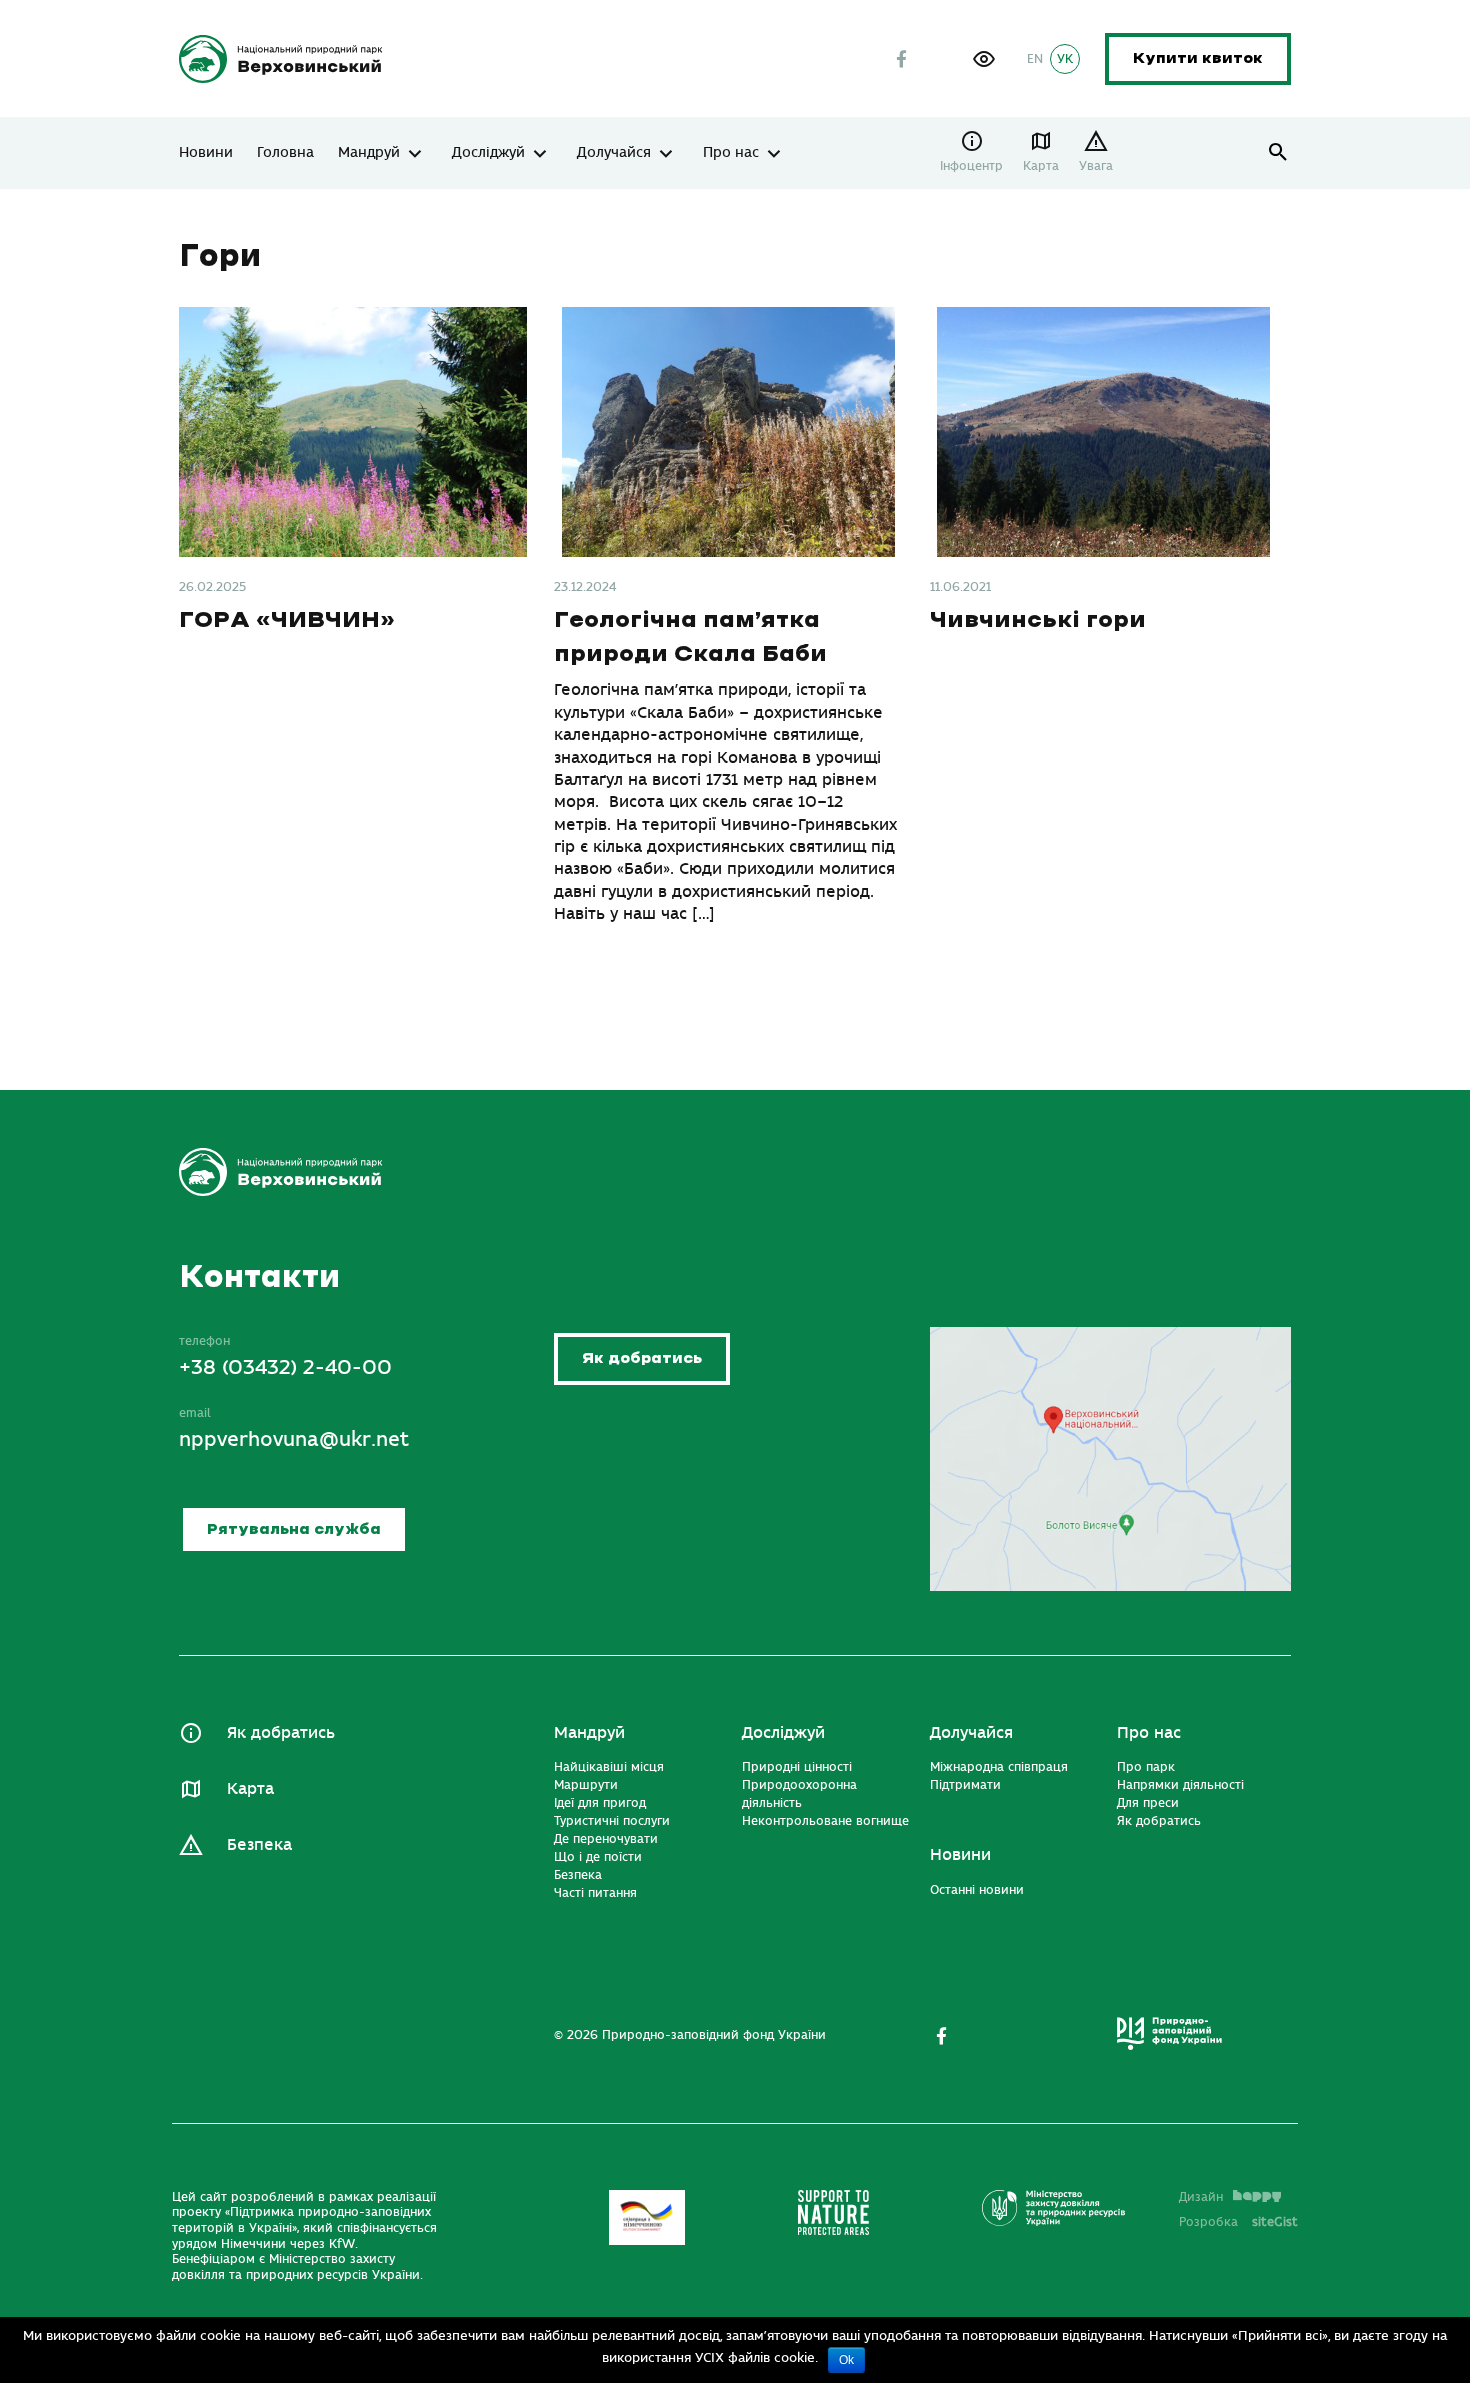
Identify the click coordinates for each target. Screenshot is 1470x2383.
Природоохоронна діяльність (799, 1794)
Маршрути (586, 1785)
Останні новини (977, 1890)
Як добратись (642, 1358)
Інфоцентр (971, 166)
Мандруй (369, 153)
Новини (206, 153)
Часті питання (595, 1893)
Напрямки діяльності (1180, 1785)
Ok (846, 2360)
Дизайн (1201, 2197)
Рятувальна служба (294, 1529)
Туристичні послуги (612, 1821)
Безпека (259, 1845)
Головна (285, 153)
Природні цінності (797, 1767)
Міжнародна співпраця (999, 1767)
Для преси (1148, 1803)
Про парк (1146, 1767)
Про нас (731, 153)
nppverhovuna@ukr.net (294, 1439)
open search (1278, 152)
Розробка (1238, 2222)
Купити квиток (1198, 58)
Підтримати (965, 1785)
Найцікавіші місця (609, 1767)
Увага (1096, 166)
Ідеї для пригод (600, 1803)
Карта (1041, 166)
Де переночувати (606, 1839)
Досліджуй (488, 153)
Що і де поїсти (598, 1857)
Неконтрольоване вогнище (825, 1821)
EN (1035, 59)
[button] (984, 59)
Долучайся (614, 153)
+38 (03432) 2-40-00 (285, 1367)
